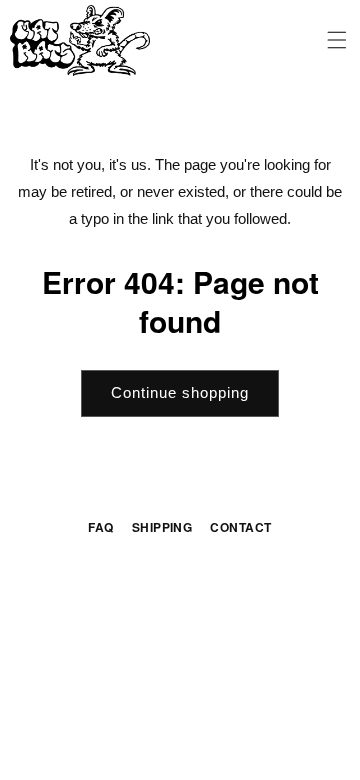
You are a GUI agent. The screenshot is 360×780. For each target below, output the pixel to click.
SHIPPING (162, 527)
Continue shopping (180, 392)
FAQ (100, 527)
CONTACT (240, 527)
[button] (337, 40)
